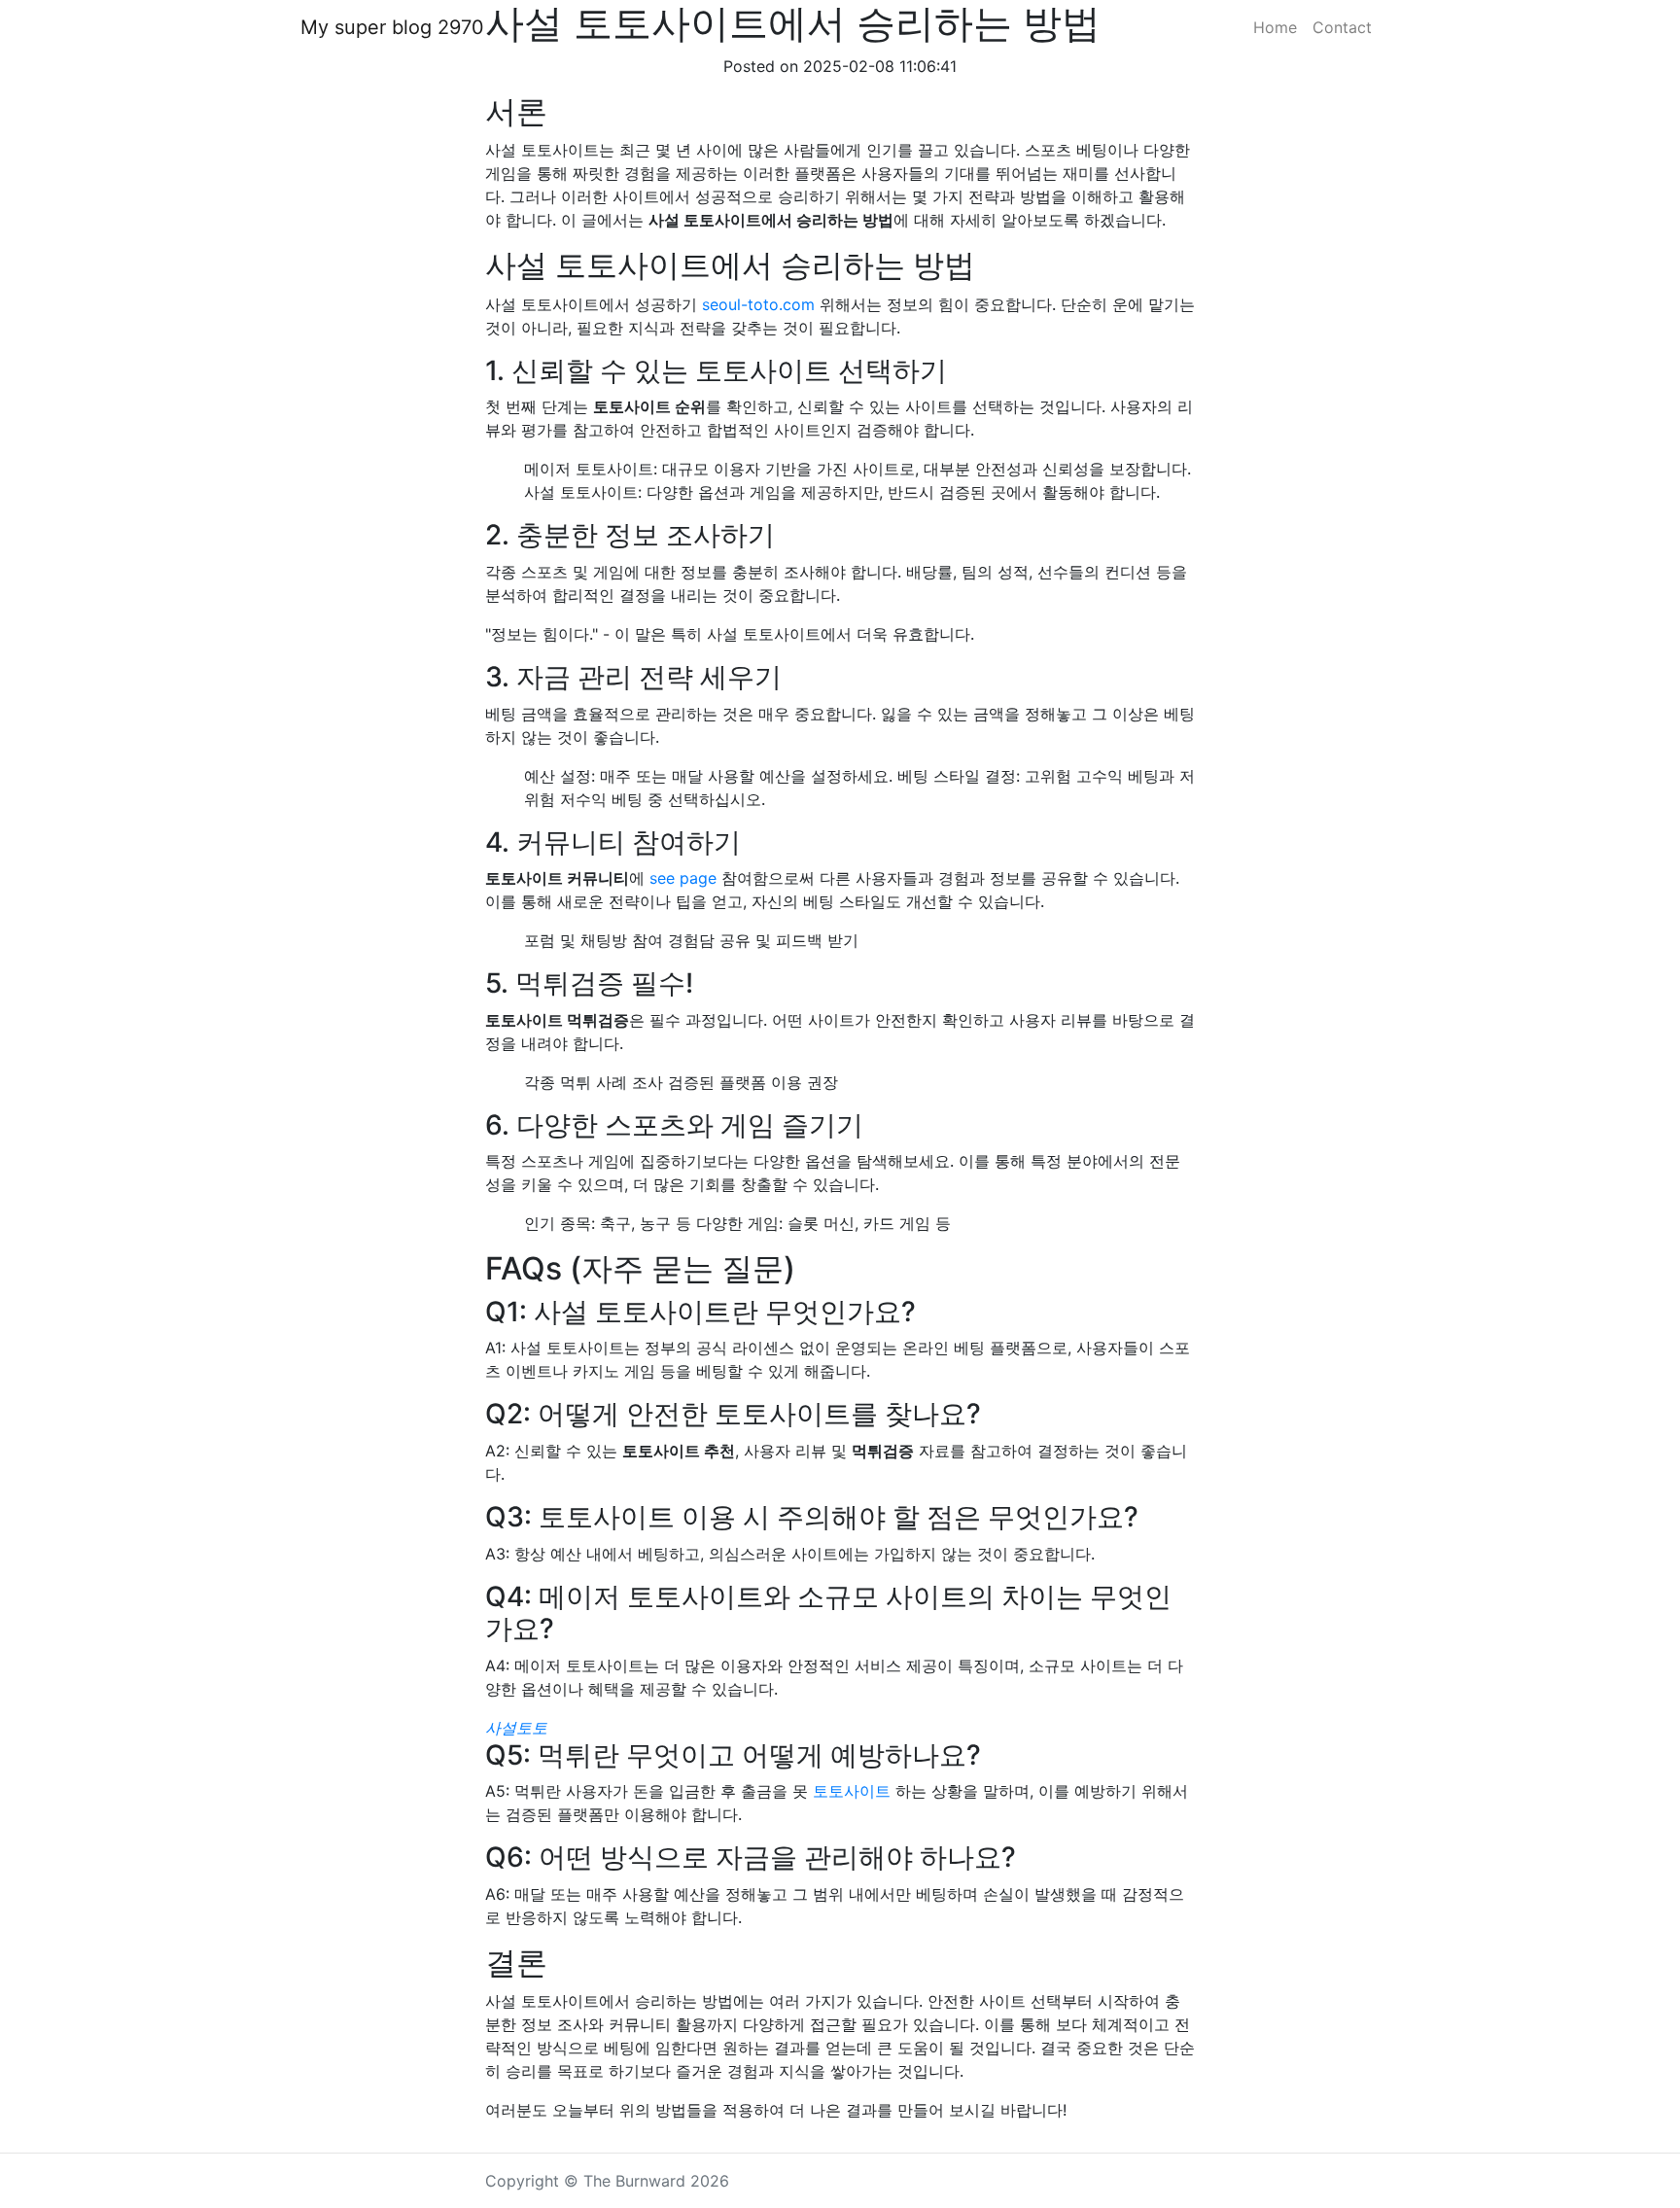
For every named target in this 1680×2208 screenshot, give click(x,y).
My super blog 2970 (392, 27)
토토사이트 (852, 1791)
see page (683, 878)
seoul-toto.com (758, 304)
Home (1275, 27)
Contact (1342, 27)
